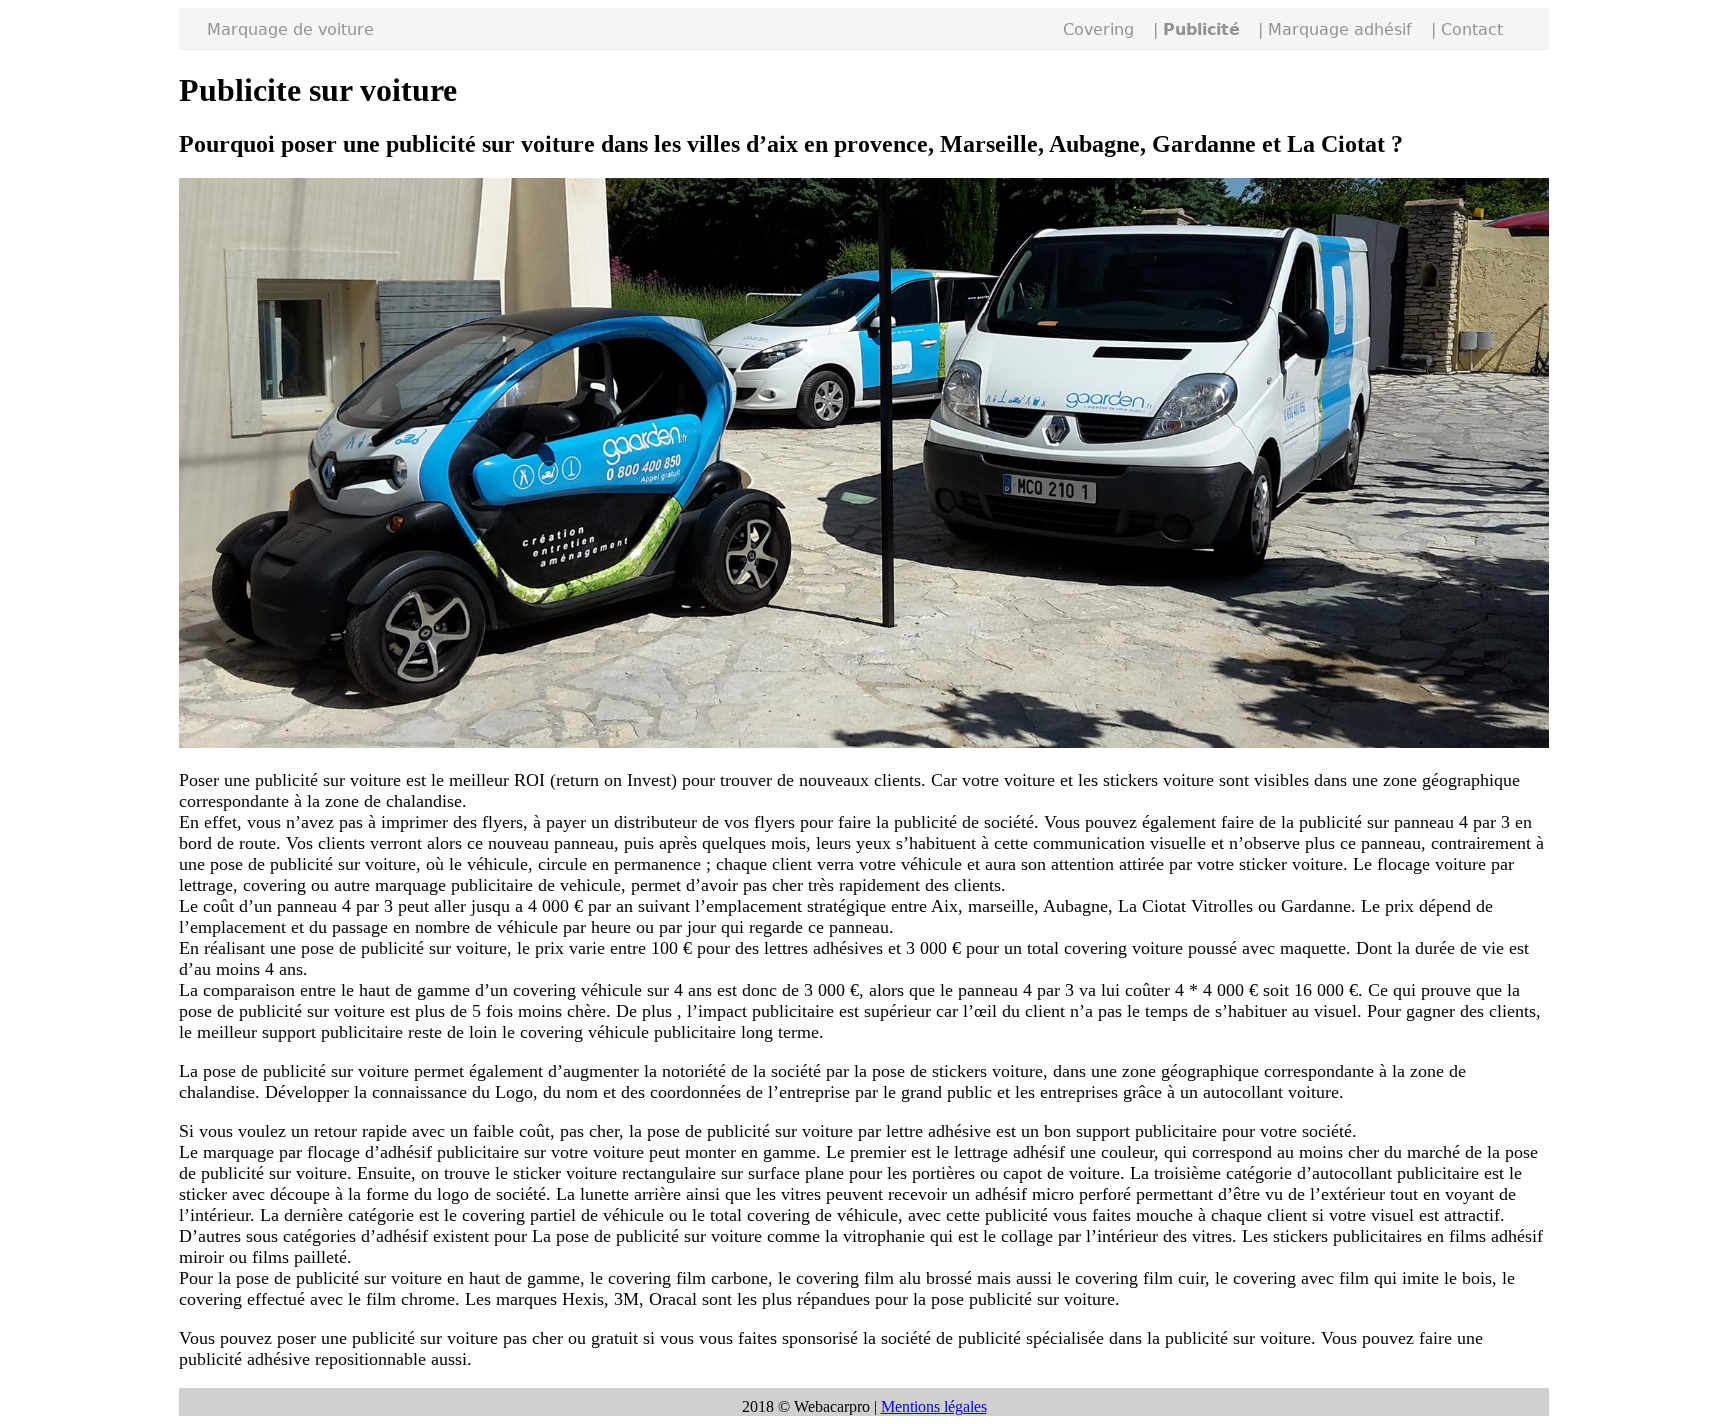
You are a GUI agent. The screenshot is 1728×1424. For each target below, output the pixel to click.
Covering (1098, 29)
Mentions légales (934, 1406)
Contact (1472, 29)
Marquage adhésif (1340, 29)
